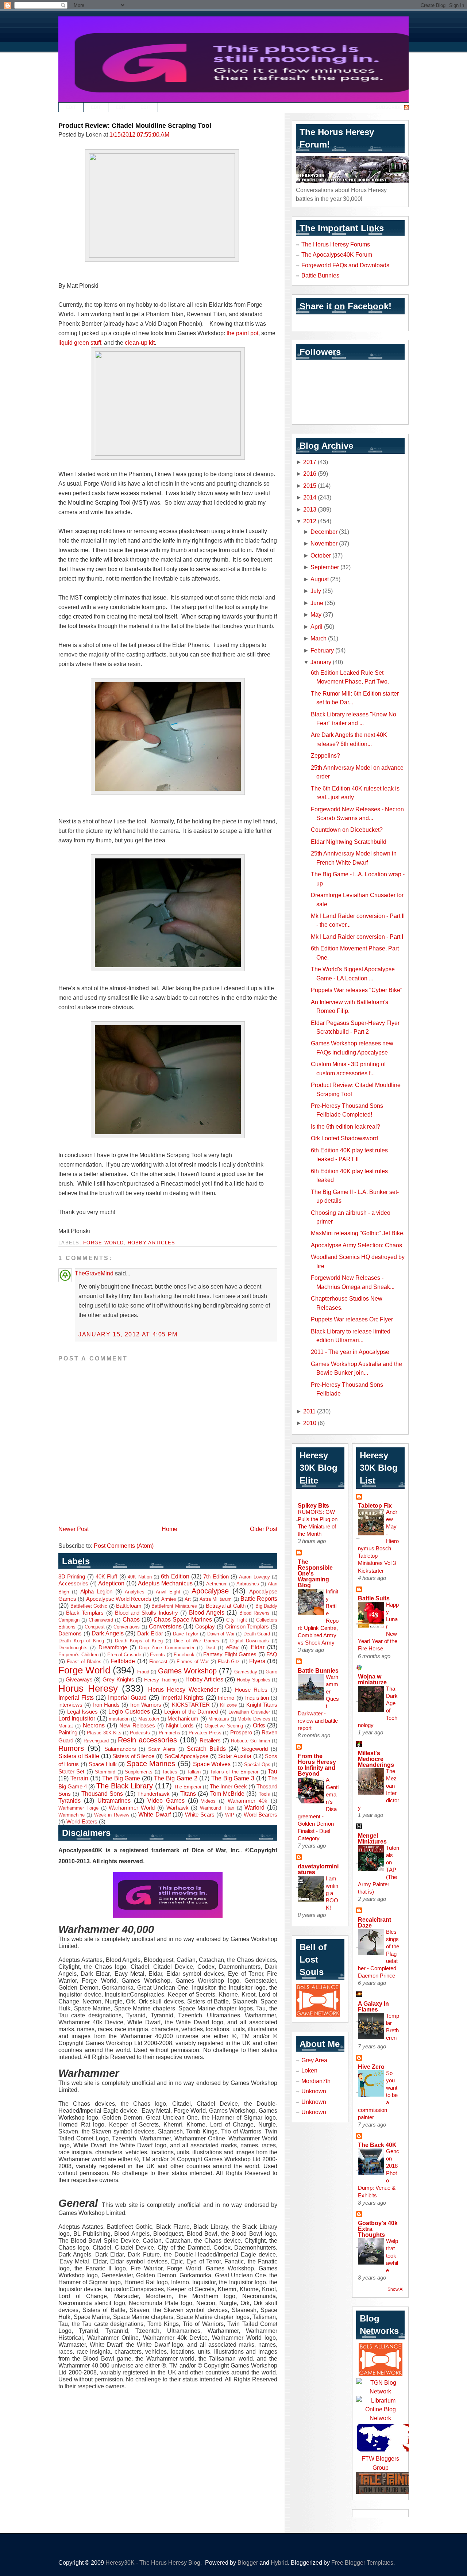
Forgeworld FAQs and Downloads (345, 265)
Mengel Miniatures (372, 1838)
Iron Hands (106, 1705)
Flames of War (193, 1662)
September (325, 567)
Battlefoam (129, 1606)
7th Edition (216, 1577)
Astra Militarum (216, 1599)
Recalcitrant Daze (375, 1922)
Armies (169, 1599)
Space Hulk (103, 1764)
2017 (310, 462)
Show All (396, 2289)
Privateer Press (205, 1733)
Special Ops (257, 1764)
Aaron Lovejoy (254, 1577)
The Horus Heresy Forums (336, 244)
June (317, 603)
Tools (264, 1794)
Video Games (166, 1800)
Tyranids (70, 1800)
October (321, 555)
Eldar (258, 1647)
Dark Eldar (150, 1634)
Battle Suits (374, 1598)
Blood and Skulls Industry (146, 1613)
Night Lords (180, 1726)
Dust (210, 1648)
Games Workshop (187, 1671)
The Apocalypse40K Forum (337, 254)
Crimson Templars (247, 1627)
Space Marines (151, 1764)
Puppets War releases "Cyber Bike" (357, 990)
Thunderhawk (153, 1794)
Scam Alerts (162, 1749)
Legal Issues (83, 1712)
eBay (232, 1647)
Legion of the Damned (191, 1712)
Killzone (228, 1705)
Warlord (254, 1807)
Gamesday (246, 1672)
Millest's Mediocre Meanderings (376, 1759)
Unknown (314, 2091)
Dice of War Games (196, 1641)
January (321, 662)
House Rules (251, 1690)
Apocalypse (210, 1591)
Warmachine (72, 1815)
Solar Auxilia (235, 1756)
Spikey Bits (313, 1505)
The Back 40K (377, 2145)
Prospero (241, 1733)
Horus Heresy (88, 1688)
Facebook (184, 1655)
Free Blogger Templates (362, 2562)
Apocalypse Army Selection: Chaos (356, 1245)
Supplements (139, 1772)
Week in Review (112, 1815)
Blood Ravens (254, 1613)
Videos (208, 1801)
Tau (273, 1771)
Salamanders (120, 1749)
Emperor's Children (78, 1655)
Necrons (94, 1725)
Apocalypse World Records (119, 1599)
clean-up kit (140, 342)
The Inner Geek (228, 1787)
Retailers (210, 1741)
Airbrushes (248, 1584)
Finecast (158, 1662)
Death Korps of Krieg (139, 1641)
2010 (310, 1423)
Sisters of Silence (133, 1756)
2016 (310, 474)
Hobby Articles (152, 1243)
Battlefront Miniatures (174, 1606)
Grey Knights (118, 1680)
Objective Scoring (224, 1726)
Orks (259, 1725)
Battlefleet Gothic (89, 1606)
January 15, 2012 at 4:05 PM (128, 1334)
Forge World (103, 1243)
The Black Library (125, 1786)
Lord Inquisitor (77, 1718)
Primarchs (169, 1733)
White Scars (200, 1815)
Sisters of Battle (79, 1756)
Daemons (70, 1634)
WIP (230, 1815)
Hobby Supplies (254, 1680)
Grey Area (314, 2060)
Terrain (79, 1778)
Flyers (257, 1661)
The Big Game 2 (176, 1778)
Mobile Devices (254, 1719)
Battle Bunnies (320, 275)
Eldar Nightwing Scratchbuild (349, 842)
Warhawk (177, 1808)
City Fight (237, 1620)
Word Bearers (260, 1815)
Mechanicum (183, 1719)
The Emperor (188, 1787)
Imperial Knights (183, 1697)
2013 (310, 509)
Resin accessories (147, 1740)
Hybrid (279, 2562)
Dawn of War (221, 1634)
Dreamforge (113, 1647)
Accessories (73, 1584)
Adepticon (111, 1583)
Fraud (143, 1672)
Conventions (127, 1627)
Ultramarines (114, 1800)
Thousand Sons (102, 1794)
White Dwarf (154, 1814)
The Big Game (121, 1778)
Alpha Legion (96, 1592)
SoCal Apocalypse (187, 1756)
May (316, 615)
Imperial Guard (128, 1697)
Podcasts (140, 1733)
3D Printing (72, 1577)
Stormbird (105, 1772)
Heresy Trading (160, 1680)
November (324, 543)
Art (188, 1599)
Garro (271, 1672)
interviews (70, 1705)
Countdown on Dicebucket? (347, 830)
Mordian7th (316, 2081)
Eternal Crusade (124, 1655)
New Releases (137, 1726)
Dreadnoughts (73, 1648)
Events (157, 1655)
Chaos (131, 1619)
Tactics (170, 1772)
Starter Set (71, 1772)
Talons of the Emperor (234, 1772)
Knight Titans (262, 1705)
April (317, 627)
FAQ (272, 1654)
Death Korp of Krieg (81, 1641)
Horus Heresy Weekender (183, 1689)
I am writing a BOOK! (332, 1893)
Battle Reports (259, 1599)
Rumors (71, 1748)
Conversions (165, 1626)
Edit (71, 107)
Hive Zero (371, 2067)
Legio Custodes (129, 1711)
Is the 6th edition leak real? (346, 1126)
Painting (68, 1733)
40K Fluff (106, 1577)
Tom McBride (227, 1794)
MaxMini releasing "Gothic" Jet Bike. (358, 1233)
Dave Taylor (186, 1634)
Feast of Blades (84, 1662)
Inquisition (257, 1698)
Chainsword (101, 1620)
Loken (309, 2070)
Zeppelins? (325, 755)
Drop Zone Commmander (167, 1648)
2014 (310, 497)
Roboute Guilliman (250, 1741)
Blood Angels (207, 1612)
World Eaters (82, 1822)
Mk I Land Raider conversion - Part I (357, 937)
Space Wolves (212, 1764)
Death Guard (257, 1634)
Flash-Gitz (229, 1662)
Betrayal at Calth (226, 1606)
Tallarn (194, 1772)
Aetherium (217, 1584)
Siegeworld (255, 1749)
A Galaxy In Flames (373, 2006)
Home (169, 1529)
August (320, 579)
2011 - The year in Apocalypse (350, 1352)
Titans (188, 1794)
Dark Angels (108, 1633)
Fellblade (123, 1661)
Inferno (226, 1698)
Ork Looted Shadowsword (344, 1138)
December (324, 532)
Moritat (66, 1726)
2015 (310, 486)
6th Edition (175, 1576)
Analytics (135, 1592)
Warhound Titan (217, 1808)
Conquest (95, 1627)
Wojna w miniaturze (372, 1679)
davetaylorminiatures (318, 1869)
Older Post (264, 1529)
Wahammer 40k (248, 1801)
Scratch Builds (206, 1749)
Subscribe (389, 107)
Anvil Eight (168, 1592)
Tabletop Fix (375, 1505)
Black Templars (85, 1613)
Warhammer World (132, 1808)
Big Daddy (267, 1606)
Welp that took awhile (392, 2256)
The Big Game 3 (233, 1778)
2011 (309, 1411)
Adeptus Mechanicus (165, 1583)
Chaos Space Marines (183, 1619)
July (316, 591)
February (322, 650)
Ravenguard (96, 1741)
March (319, 638)
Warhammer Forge (78, 1808)
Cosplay (205, 1627)
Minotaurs (219, 1719)
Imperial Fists (76, 1697)
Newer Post (74, 1529)
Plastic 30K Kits (104, 1733)
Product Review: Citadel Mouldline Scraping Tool (135, 126)
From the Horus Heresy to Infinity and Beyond (317, 1765)
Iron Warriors (146, 1705)
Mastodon (149, 1719)
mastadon (119, 1719)
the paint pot (242, 333)
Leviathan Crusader (249, 1712)
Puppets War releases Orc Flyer (352, 1319)
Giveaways (79, 1680)
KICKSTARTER (191, 1705)
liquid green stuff (80, 342)
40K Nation (140, 1577)
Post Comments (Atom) (124, 1546)
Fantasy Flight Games (230, 1654)
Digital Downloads (250, 1641)
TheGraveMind (94, 1273)
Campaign (69, 1620)
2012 (310, 521)
